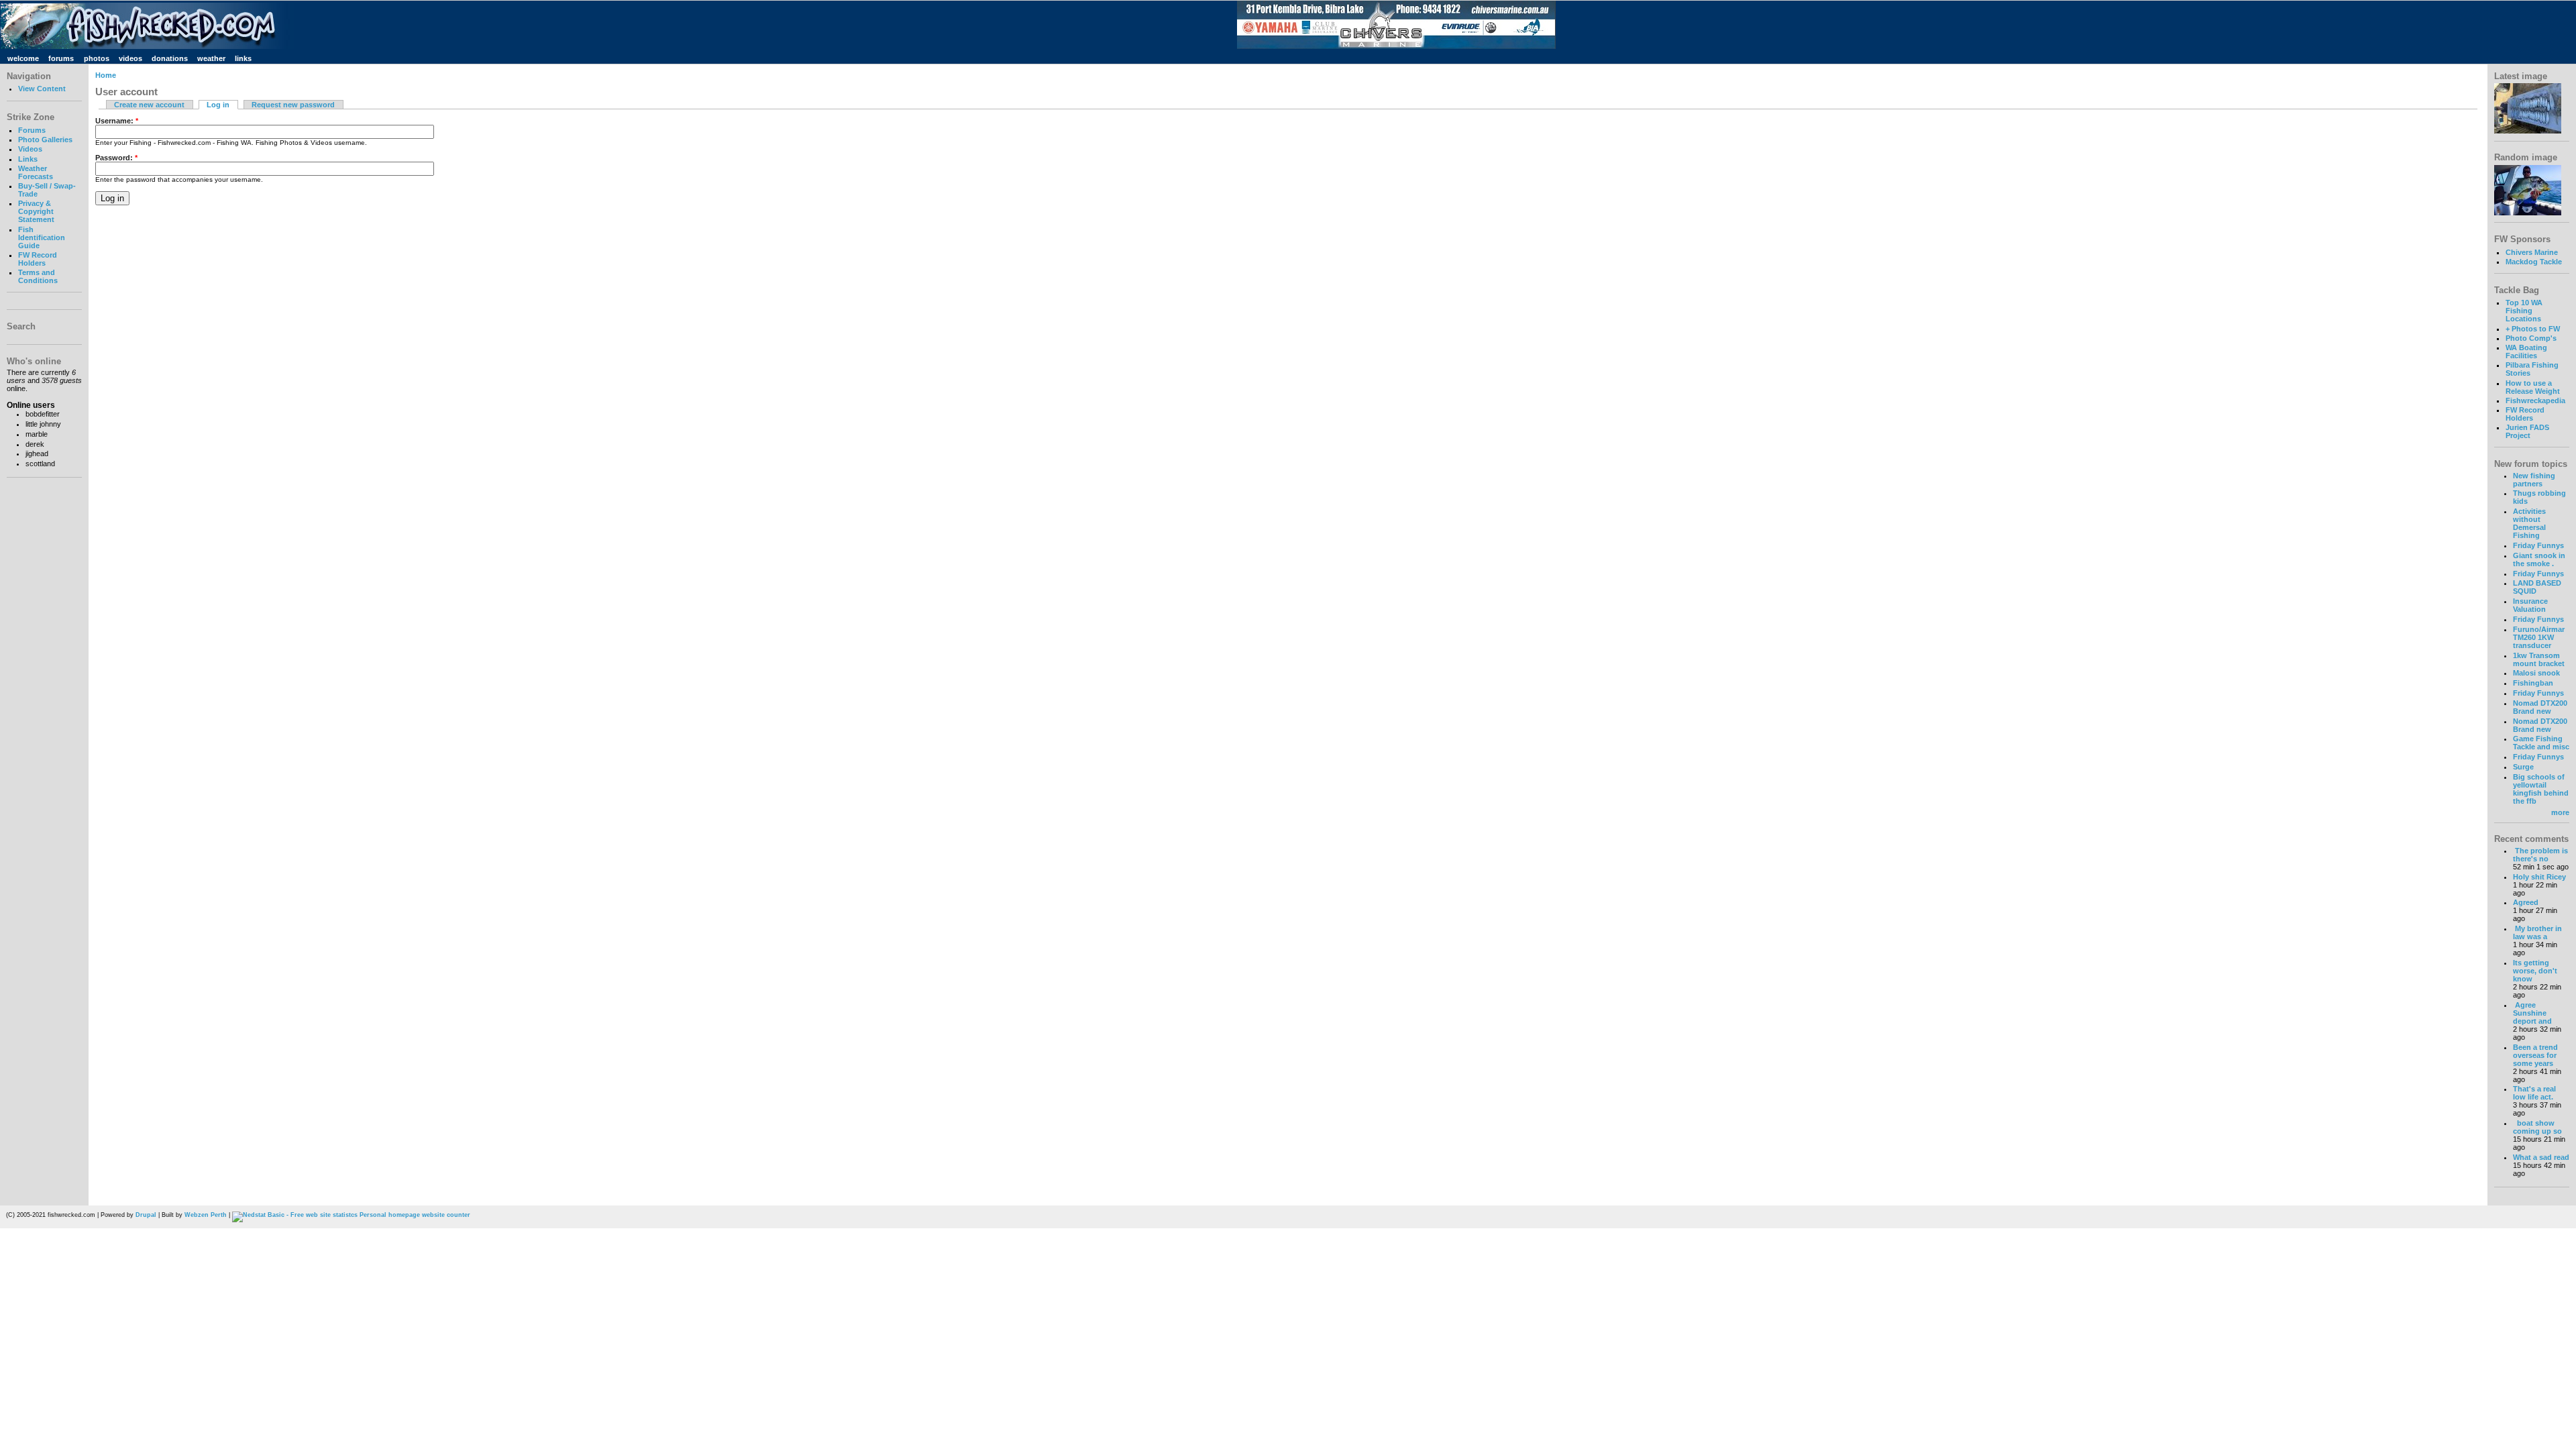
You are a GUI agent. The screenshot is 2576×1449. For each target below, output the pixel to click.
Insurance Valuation (2530, 605)
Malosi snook (2536, 673)
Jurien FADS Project (2527, 431)
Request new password (293, 105)
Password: (116, 158)
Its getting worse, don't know (2535, 971)
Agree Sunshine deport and (2532, 1013)
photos (97, 58)
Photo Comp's (2531, 338)
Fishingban (2533, 683)
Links (28, 159)
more (2560, 812)
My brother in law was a (2537, 932)
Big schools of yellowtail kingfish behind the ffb (2541, 789)
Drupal (146, 1215)
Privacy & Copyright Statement (36, 211)
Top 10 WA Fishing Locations (2524, 311)
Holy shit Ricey (2539, 877)
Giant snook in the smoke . (2539, 559)
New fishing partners (2534, 480)
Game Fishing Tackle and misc (2541, 743)
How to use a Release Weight (2533, 387)
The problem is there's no (2540, 855)
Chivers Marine (2532, 252)
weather (211, 58)
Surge (2523, 767)
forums (61, 58)
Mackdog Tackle (2534, 262)
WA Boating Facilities (2526, 352)
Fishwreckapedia (2535, 400)
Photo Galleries (45, 140)
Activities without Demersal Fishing (2529, 523)
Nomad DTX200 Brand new (2540, 707)
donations (170, 58)
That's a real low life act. (2534, 1093)
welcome (23, 58)
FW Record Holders (38, 259)
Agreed (2526, 902)
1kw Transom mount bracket (2539, 659)
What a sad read (2541, 1157)
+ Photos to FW (2533, 329)
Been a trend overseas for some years (2535, 1055)
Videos (30, 149)
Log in (218, 105)
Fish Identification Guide (42, 237)
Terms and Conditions (38, 276)
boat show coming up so (2537, 1127)
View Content (42, 89)
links (243, 58)
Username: (117, 121)
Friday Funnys (2538, 545)
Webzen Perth (206, 1215)
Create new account (149, 105)
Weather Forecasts (36, 172)
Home (106, 75)
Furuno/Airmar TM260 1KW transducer (2539, 637)
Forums (32, 130)
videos (130, 58)
